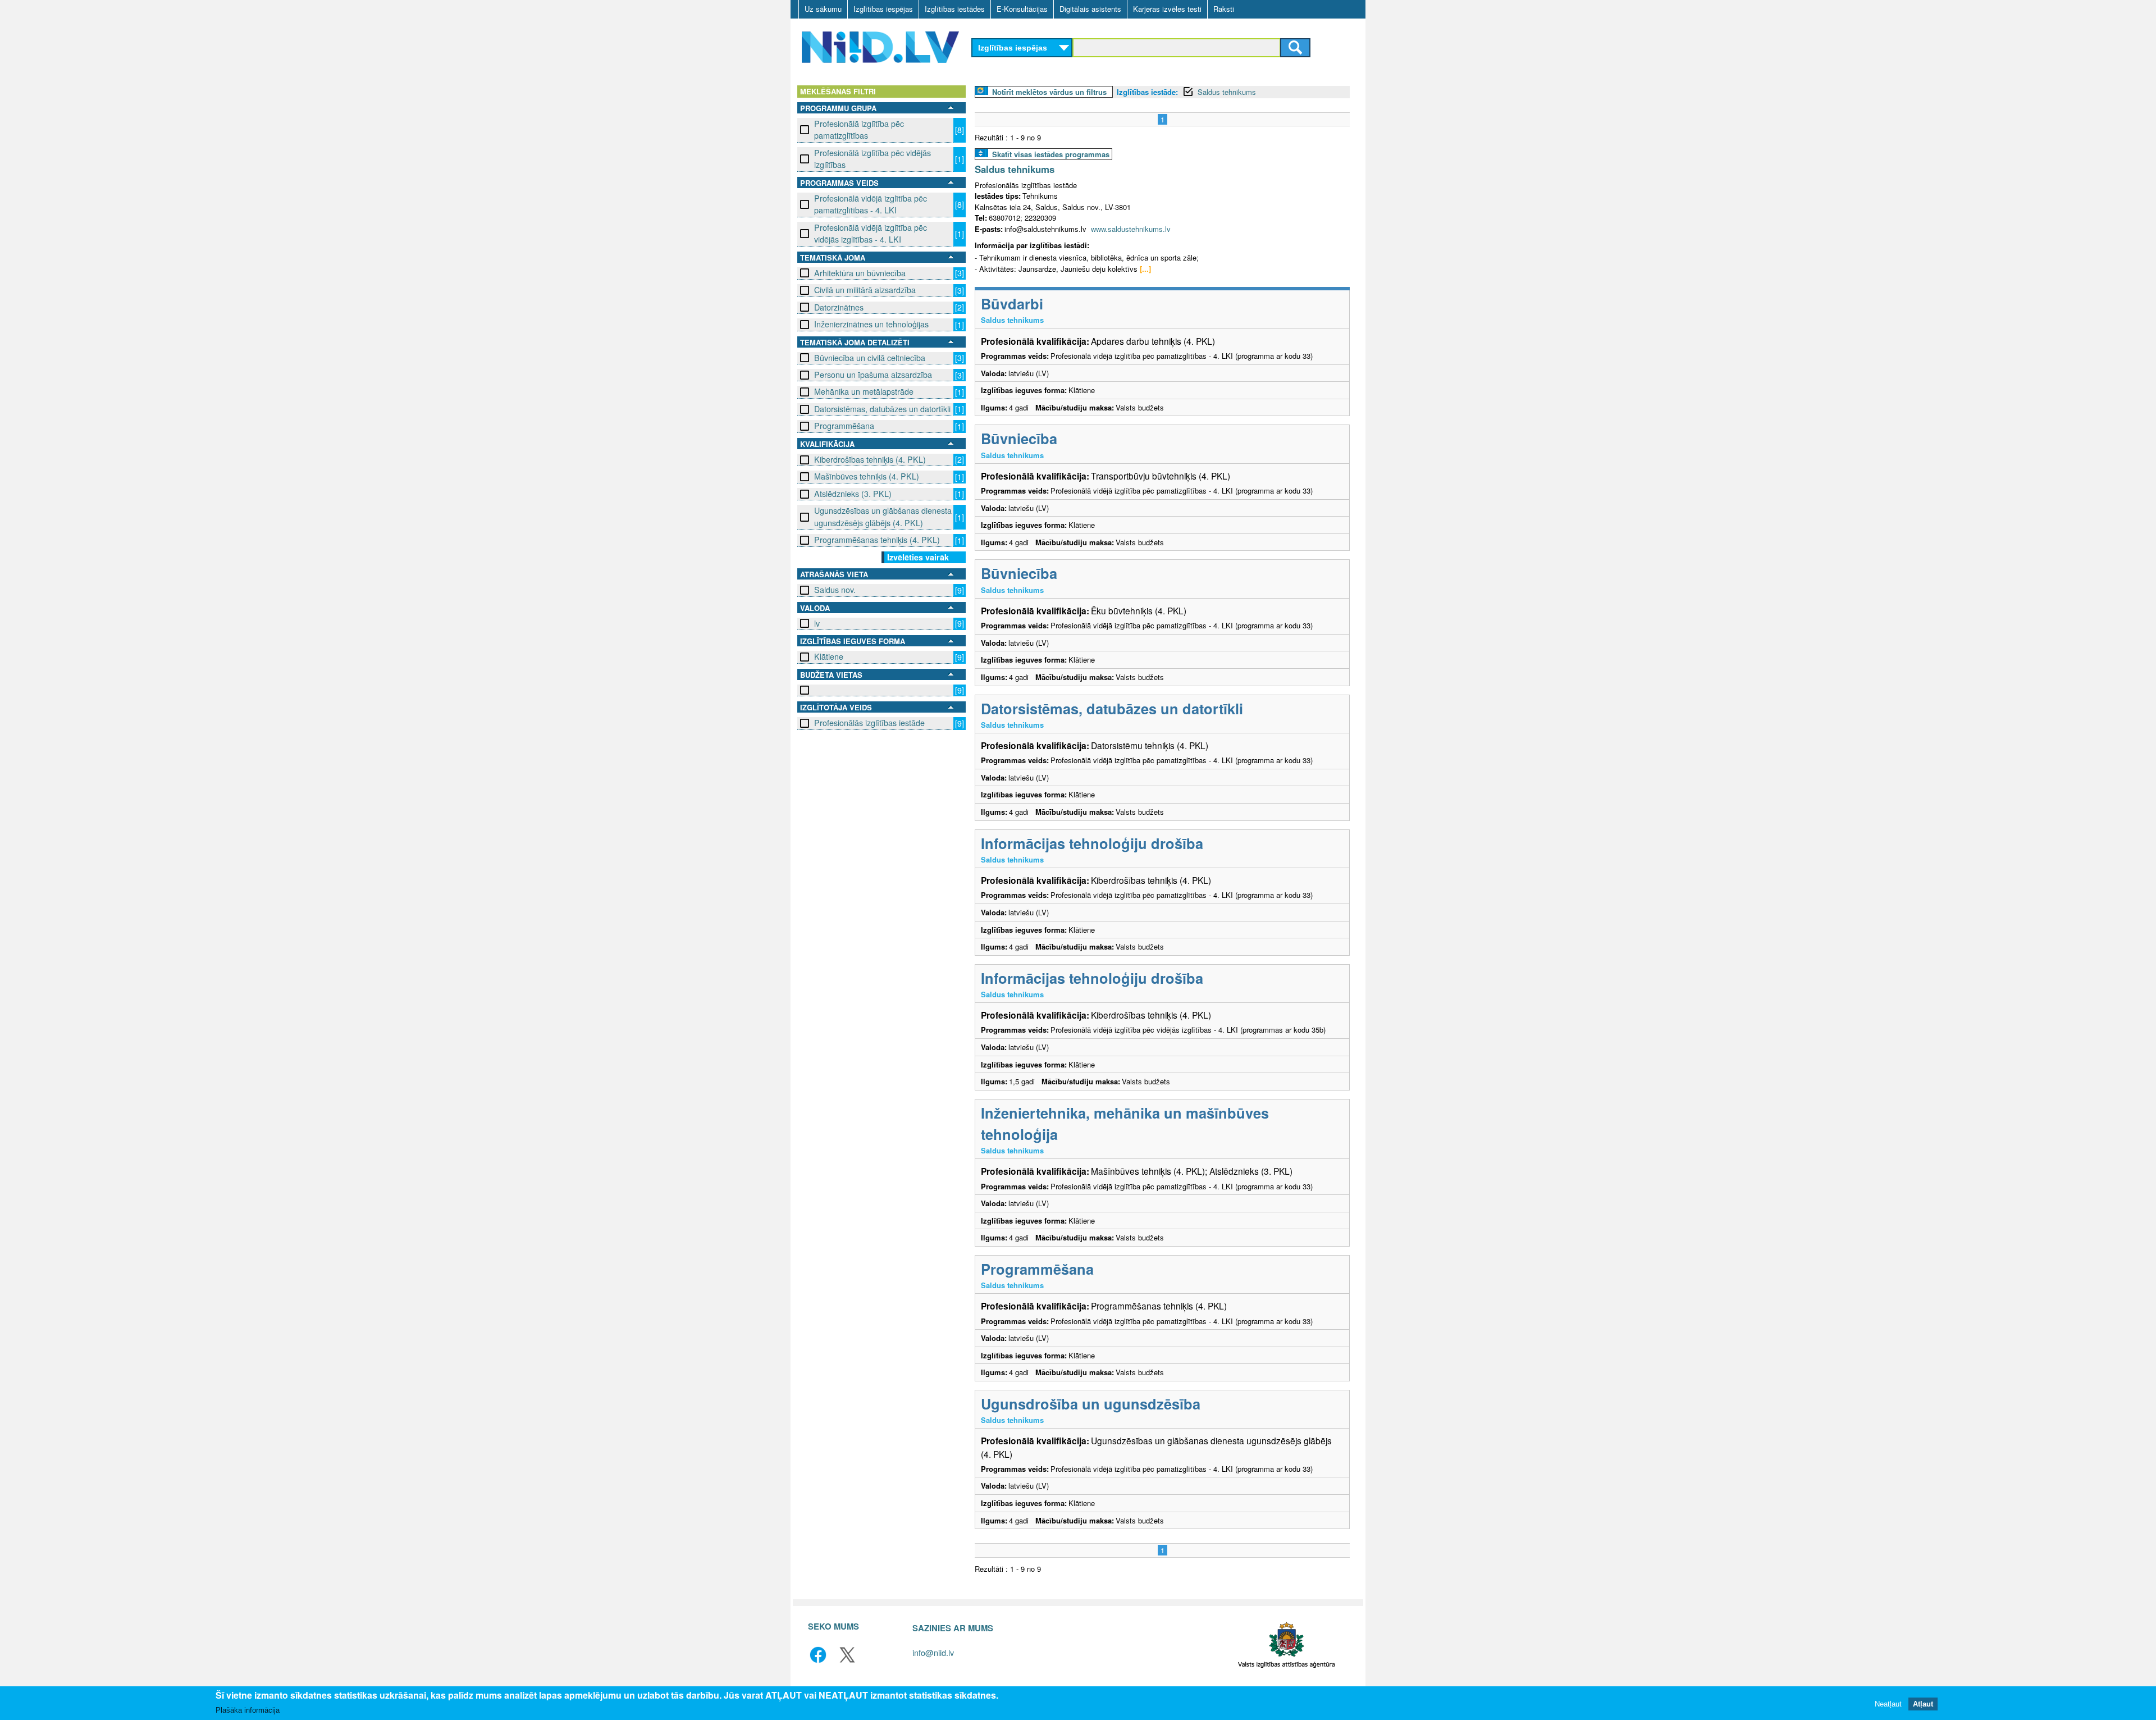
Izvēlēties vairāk (918, 557)
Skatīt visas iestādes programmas (1051, 154)
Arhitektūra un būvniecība (860, 273)
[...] (1145, 269)
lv (817, 623)
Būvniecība (1019, 438)
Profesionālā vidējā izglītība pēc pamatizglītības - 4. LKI (871, 204)
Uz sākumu (823, 9)
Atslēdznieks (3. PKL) (853, 494)
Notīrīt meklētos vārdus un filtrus (1049, 92)
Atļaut (1923, 1703)
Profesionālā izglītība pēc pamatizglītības (859, 129)
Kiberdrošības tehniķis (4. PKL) (870, 459)
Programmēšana (844, 426)
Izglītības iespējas (883, 9)
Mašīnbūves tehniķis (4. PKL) (867, 476)
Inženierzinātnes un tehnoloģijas (871, 324)
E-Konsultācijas (1022, 9)
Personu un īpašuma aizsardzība (873, 375)
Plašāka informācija (248, 1710)
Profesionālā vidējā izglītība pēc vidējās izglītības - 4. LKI (871, 233)
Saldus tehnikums (1227, 92)
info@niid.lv (933, 1652)
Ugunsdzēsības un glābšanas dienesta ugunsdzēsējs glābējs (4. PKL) (883, 516)
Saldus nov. (835, 590)
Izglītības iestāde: (1147, 92)
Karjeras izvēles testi (1167, 9)
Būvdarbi (1012, 304)
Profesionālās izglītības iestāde (869, 723)
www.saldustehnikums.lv (1131, 229)
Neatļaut (1888, 1703)
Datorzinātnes (839, 307)
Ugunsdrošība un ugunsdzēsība (1091, 1404)
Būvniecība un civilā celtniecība (870, 358)
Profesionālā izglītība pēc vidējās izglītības (873, 159)
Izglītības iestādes (955, 9)
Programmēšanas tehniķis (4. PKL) (877, 540)
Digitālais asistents (1090, 9)
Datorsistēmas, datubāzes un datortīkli (882, 409)
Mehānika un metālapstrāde (864, 391)
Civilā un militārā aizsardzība (865, 290)
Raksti (1224, 9)
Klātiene (829, 656)
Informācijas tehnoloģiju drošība (1092, 843)
